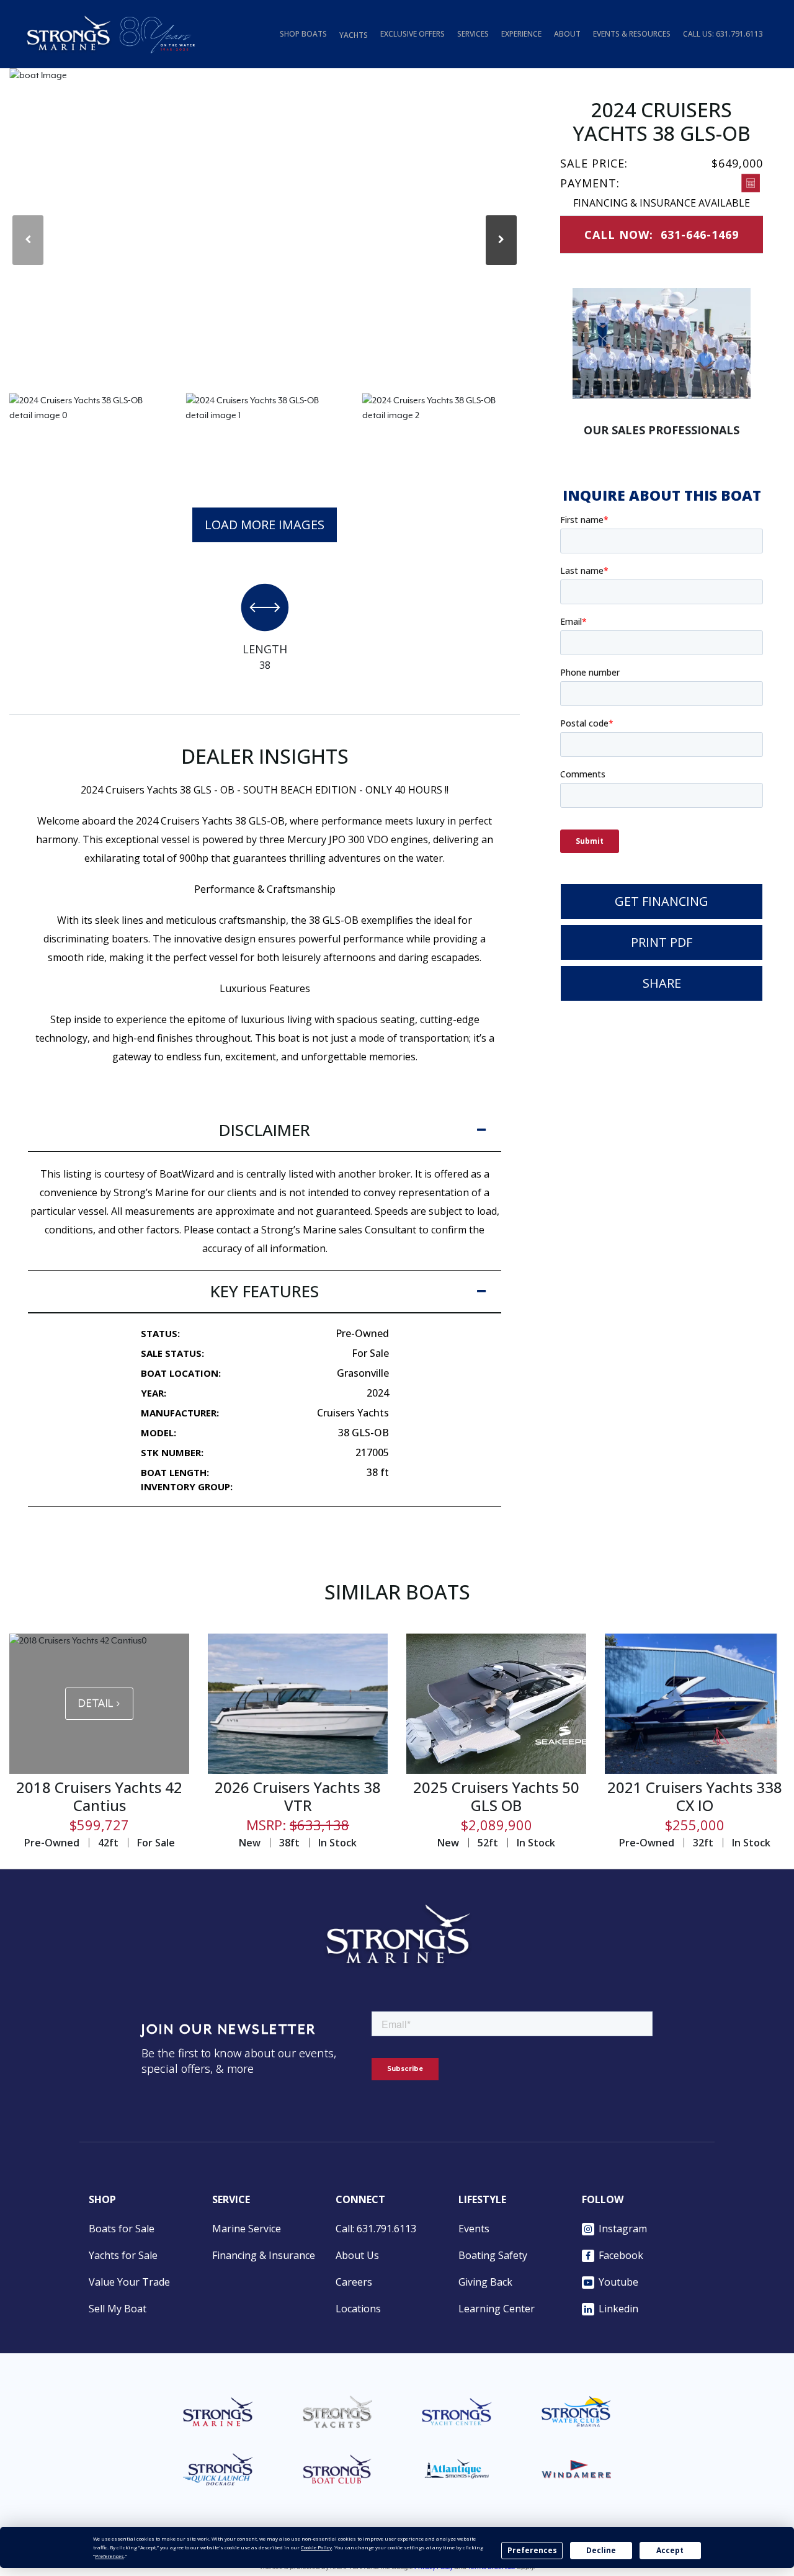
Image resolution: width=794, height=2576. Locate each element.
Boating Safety (493, 2255)
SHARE (662, 983)
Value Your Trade (129, 2282)
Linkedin (618, 2309)
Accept (670, 2550)
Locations (358, 2309)
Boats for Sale (122, 2229)
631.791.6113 (739, 34)
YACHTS (354, 35)
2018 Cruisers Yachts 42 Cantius (99, 1796)
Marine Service (247, 2229)
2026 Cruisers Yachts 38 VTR (298, 1796)
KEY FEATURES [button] (265, 1291)
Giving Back (485, 2282)
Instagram (623, 2229)
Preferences (532, 2550)
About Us (357, 2255)
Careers (354, 2282)
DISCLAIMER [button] (265, 1130)
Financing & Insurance (264, 2255)
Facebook (621, 2255)
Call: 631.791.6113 (376, 2229)
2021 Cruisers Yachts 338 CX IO (695, 1796)
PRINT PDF (662, 942)
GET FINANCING (662, 901)
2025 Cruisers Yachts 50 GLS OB (496, 1796)
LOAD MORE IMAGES (265, 525)
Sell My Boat (118, 2309)
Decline (601, 2550)
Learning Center (497, 2309)
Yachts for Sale (123, 2255)
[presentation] (28, 240)
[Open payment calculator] (751, 183)
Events (474, 2229)
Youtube (618, 2282)
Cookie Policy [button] (316, 2547)
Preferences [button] (109, 2556)
